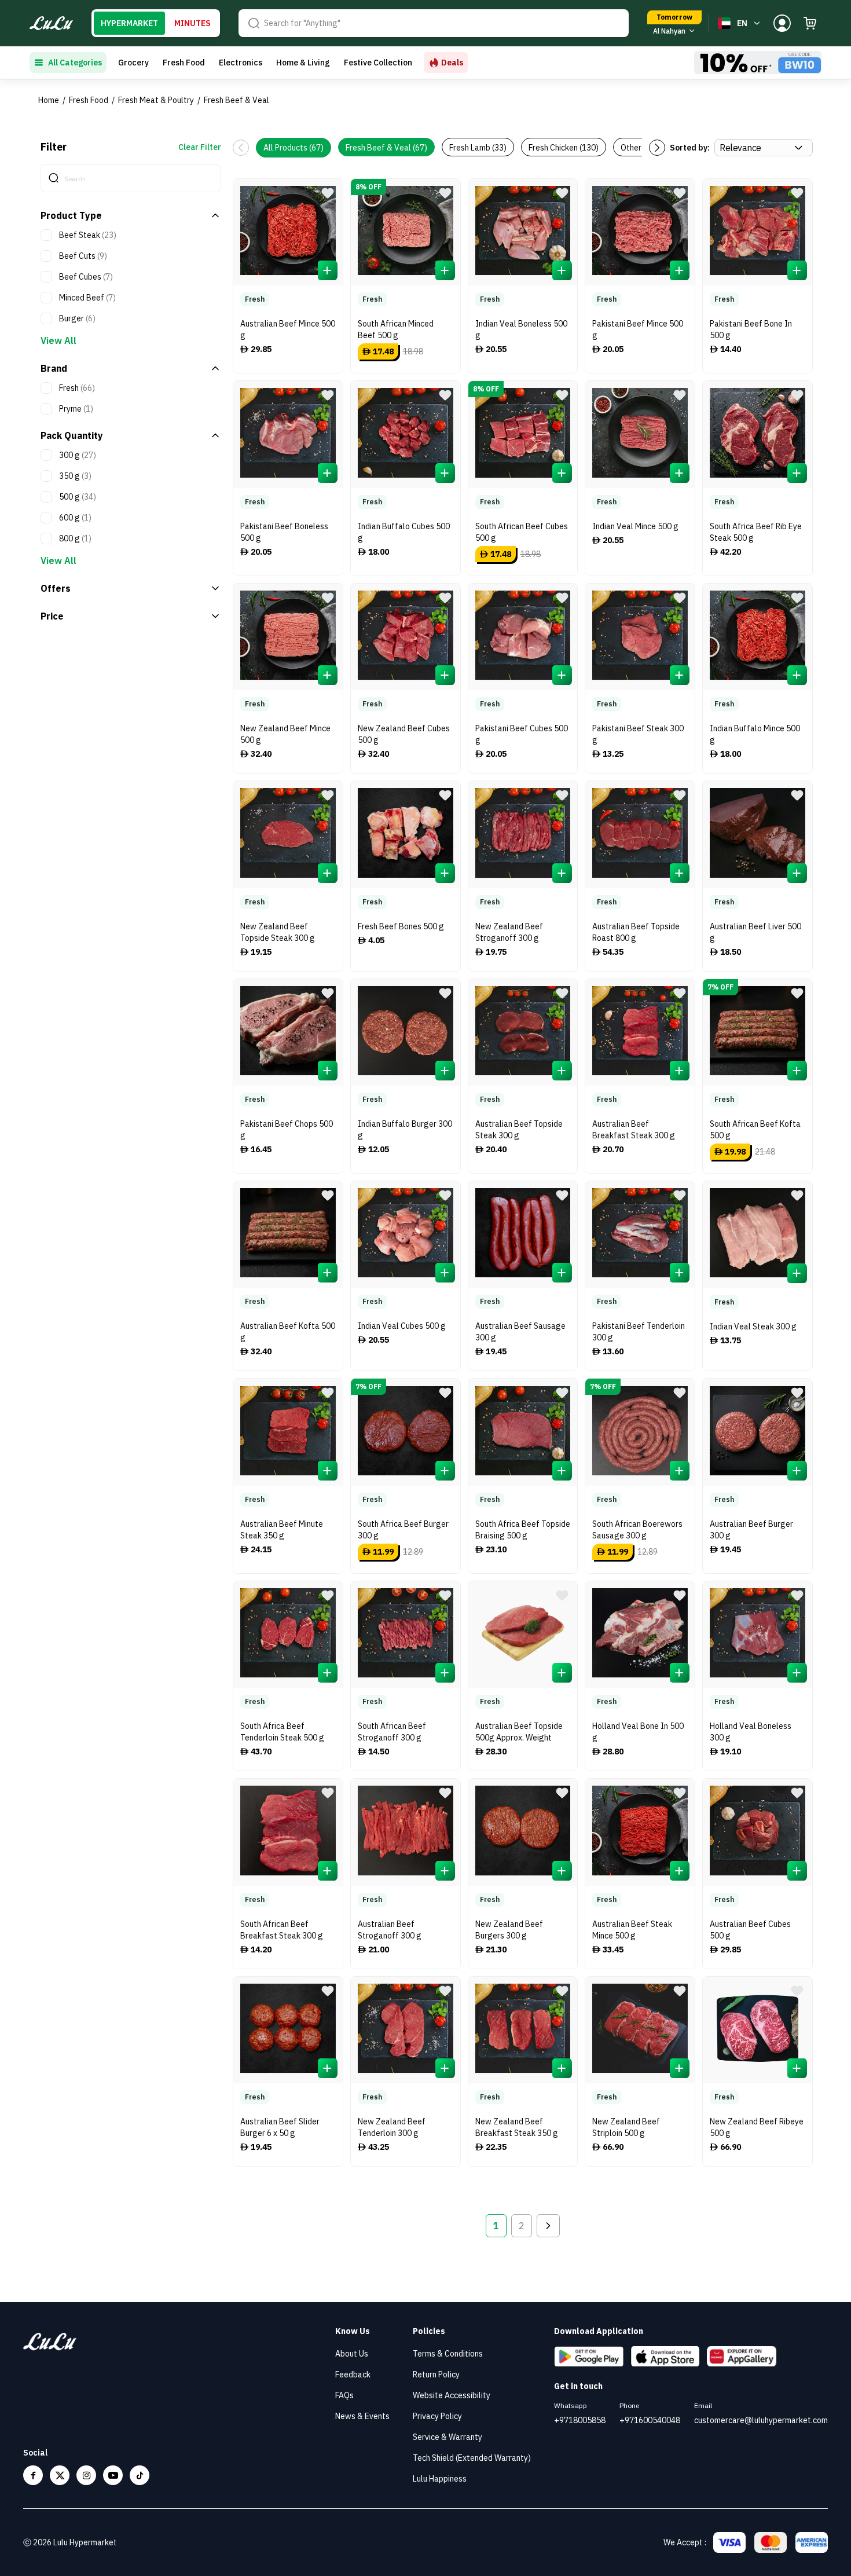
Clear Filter (200, 147)
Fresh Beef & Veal (236, 100)
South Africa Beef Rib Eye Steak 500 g (756, 532)
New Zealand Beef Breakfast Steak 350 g (517, 2127)
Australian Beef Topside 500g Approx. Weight (519, 1732)
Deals (452, 63)
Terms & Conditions (448, 2354)
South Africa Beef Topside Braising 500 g (523, 1530)
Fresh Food (184, 63)
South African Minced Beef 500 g (396, 329)
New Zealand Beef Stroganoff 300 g (509, 932)
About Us (352, 2354)
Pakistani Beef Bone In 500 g (751, 329)
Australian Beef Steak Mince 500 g (632, 1930)
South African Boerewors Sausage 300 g (637, 1530)
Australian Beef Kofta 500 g (288, 1332)
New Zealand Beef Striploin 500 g (626, 2127)
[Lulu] (51, 23)
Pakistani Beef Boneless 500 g (284, 532)
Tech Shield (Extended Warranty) (472, 2458)
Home (49, 100)
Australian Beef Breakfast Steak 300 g (634, 1130)
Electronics (241, 63)
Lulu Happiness (440, 2479)
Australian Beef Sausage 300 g (520, 1332)
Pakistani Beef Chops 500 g (287, 1130)
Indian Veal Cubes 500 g (402, 1326)
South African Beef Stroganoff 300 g (392, 1732)
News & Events (362, 2416)
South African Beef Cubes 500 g (522, 532)
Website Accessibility (452, 2395)
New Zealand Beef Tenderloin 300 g (392, 2127)
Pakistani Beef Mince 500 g (638, 329)
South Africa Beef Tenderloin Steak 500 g (282, 1732)
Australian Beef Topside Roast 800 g (636, 932)
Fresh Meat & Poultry (156, 100)
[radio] (129, 23)
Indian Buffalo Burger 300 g (405, 1130)
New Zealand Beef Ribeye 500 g (757, 2127)
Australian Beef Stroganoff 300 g (390, 1930)
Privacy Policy (437, 2416)
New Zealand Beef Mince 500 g (285, 734)
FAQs (344, 2395)
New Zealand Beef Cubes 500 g (404, 734)
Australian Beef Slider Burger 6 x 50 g (280, 2127)
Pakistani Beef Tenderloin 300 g (639, 1332)
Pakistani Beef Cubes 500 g (522, 734)
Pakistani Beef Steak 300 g (638, 734)
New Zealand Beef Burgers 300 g (509, 1930)
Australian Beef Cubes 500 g (750, 1930)
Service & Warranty (447, 2437)
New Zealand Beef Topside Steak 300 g (278, 932)
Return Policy (436, 2375)
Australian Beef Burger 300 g (751, 1530)
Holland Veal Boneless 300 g (751, 1732)
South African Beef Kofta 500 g (755, 1130)
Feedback (353, 2375)
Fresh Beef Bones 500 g (401, 926)
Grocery (133, 63)
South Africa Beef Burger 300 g (403, 1530)
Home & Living (303, 63)
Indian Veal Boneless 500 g (521, 329)
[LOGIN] (782, 23)
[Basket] (810, 23)
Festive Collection (378, 63)
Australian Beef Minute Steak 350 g (282, 1530)
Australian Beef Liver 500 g (755, 932)
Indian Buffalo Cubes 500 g (404, 532)
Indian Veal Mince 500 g (635, 526)
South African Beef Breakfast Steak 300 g (282, 1930)
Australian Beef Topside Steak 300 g (519, 1130)
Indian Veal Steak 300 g (753, 1327)
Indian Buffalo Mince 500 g (755, 734)
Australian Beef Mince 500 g (288, 329)
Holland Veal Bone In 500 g (638, 1732)
